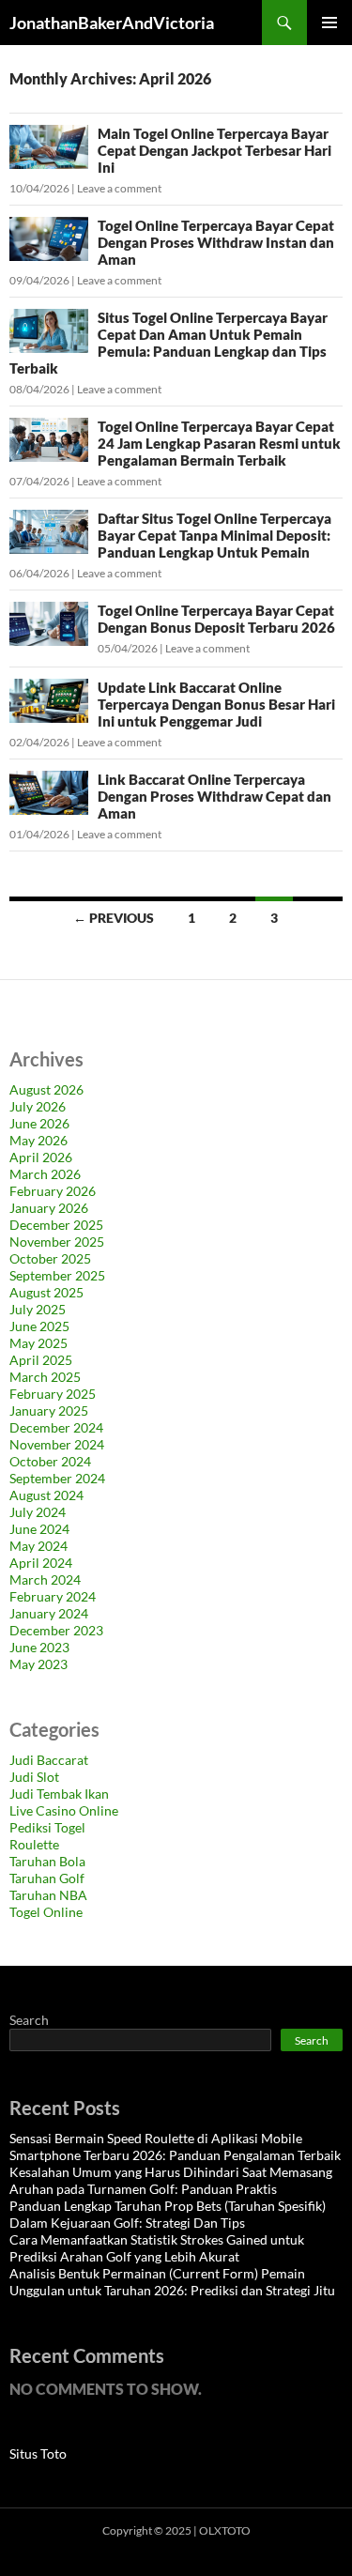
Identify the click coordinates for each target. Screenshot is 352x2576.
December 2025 (56, 1225)
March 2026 (45, 1174)
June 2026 (39, 1123)
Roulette (34, 1844)
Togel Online (46, 1912)
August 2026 (46, 1089)
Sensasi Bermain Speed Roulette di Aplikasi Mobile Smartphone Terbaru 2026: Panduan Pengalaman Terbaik (175, 2147)
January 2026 (49, 1208)
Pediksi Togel (47, 1827)
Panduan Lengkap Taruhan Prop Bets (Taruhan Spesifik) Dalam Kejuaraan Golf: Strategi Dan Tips (168, 2214)
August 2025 (46, 1292)
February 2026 (53, 1191)
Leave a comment (119, 188)
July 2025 (38, 1309)
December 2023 (56, 1630)
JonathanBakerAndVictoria (112, 23)
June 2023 (39, 1647)
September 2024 (57, 1478)
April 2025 (41, 1360)
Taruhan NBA (48, 1895)
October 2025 (50, 1258)
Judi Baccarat (49, 1760)
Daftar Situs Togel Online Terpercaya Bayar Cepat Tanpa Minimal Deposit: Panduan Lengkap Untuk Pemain (214, 535)
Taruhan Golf (47, 1878)
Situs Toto (38, 2453)
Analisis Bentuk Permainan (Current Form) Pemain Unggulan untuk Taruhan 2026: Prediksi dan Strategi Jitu (172, 2282)
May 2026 (38, 1140)
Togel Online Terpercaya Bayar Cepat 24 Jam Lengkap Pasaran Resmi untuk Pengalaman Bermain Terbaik (219, 443)
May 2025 (38, 1343)
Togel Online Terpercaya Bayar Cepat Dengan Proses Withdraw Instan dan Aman (216, 242)
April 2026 (41, 1157)
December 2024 (56, 1427)
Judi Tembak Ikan (59, 1794)
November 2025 (57, 1242)
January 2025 (49, 1411)
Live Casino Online (64, 1810)
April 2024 (41, 1563)
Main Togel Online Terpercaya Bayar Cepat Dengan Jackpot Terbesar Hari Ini (214, 150)
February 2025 (53, 1394)
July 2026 (38, 1106)
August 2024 (46, 1495)
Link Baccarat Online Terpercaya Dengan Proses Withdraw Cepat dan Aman (214, 796)
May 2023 (38, 1664)
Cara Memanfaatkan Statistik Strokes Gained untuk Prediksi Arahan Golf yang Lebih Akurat (157, 2248)
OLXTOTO (225, 2530)
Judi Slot (34, 1777)
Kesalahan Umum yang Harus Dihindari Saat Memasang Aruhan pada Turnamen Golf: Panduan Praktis (171, 2180)
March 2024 (45, 1579)
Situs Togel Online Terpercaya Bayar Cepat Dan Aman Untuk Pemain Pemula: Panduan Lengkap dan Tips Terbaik (168, 343)
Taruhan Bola (47, 1861)
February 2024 (53, 1596)
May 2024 (38, 1546)
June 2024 (39, 1529)
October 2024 (50, 1461)
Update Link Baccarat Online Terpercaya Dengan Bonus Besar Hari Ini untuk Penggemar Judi (216, 704)
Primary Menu (329, 23)
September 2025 (57, 1275)
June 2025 (39, 1326)
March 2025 (45, 1377)
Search (29, 2020)
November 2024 (57, 1444)
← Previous (114, 918)
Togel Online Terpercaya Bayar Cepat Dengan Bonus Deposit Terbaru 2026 (216, 619)
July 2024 (38, 1512)
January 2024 (49, 1613)
